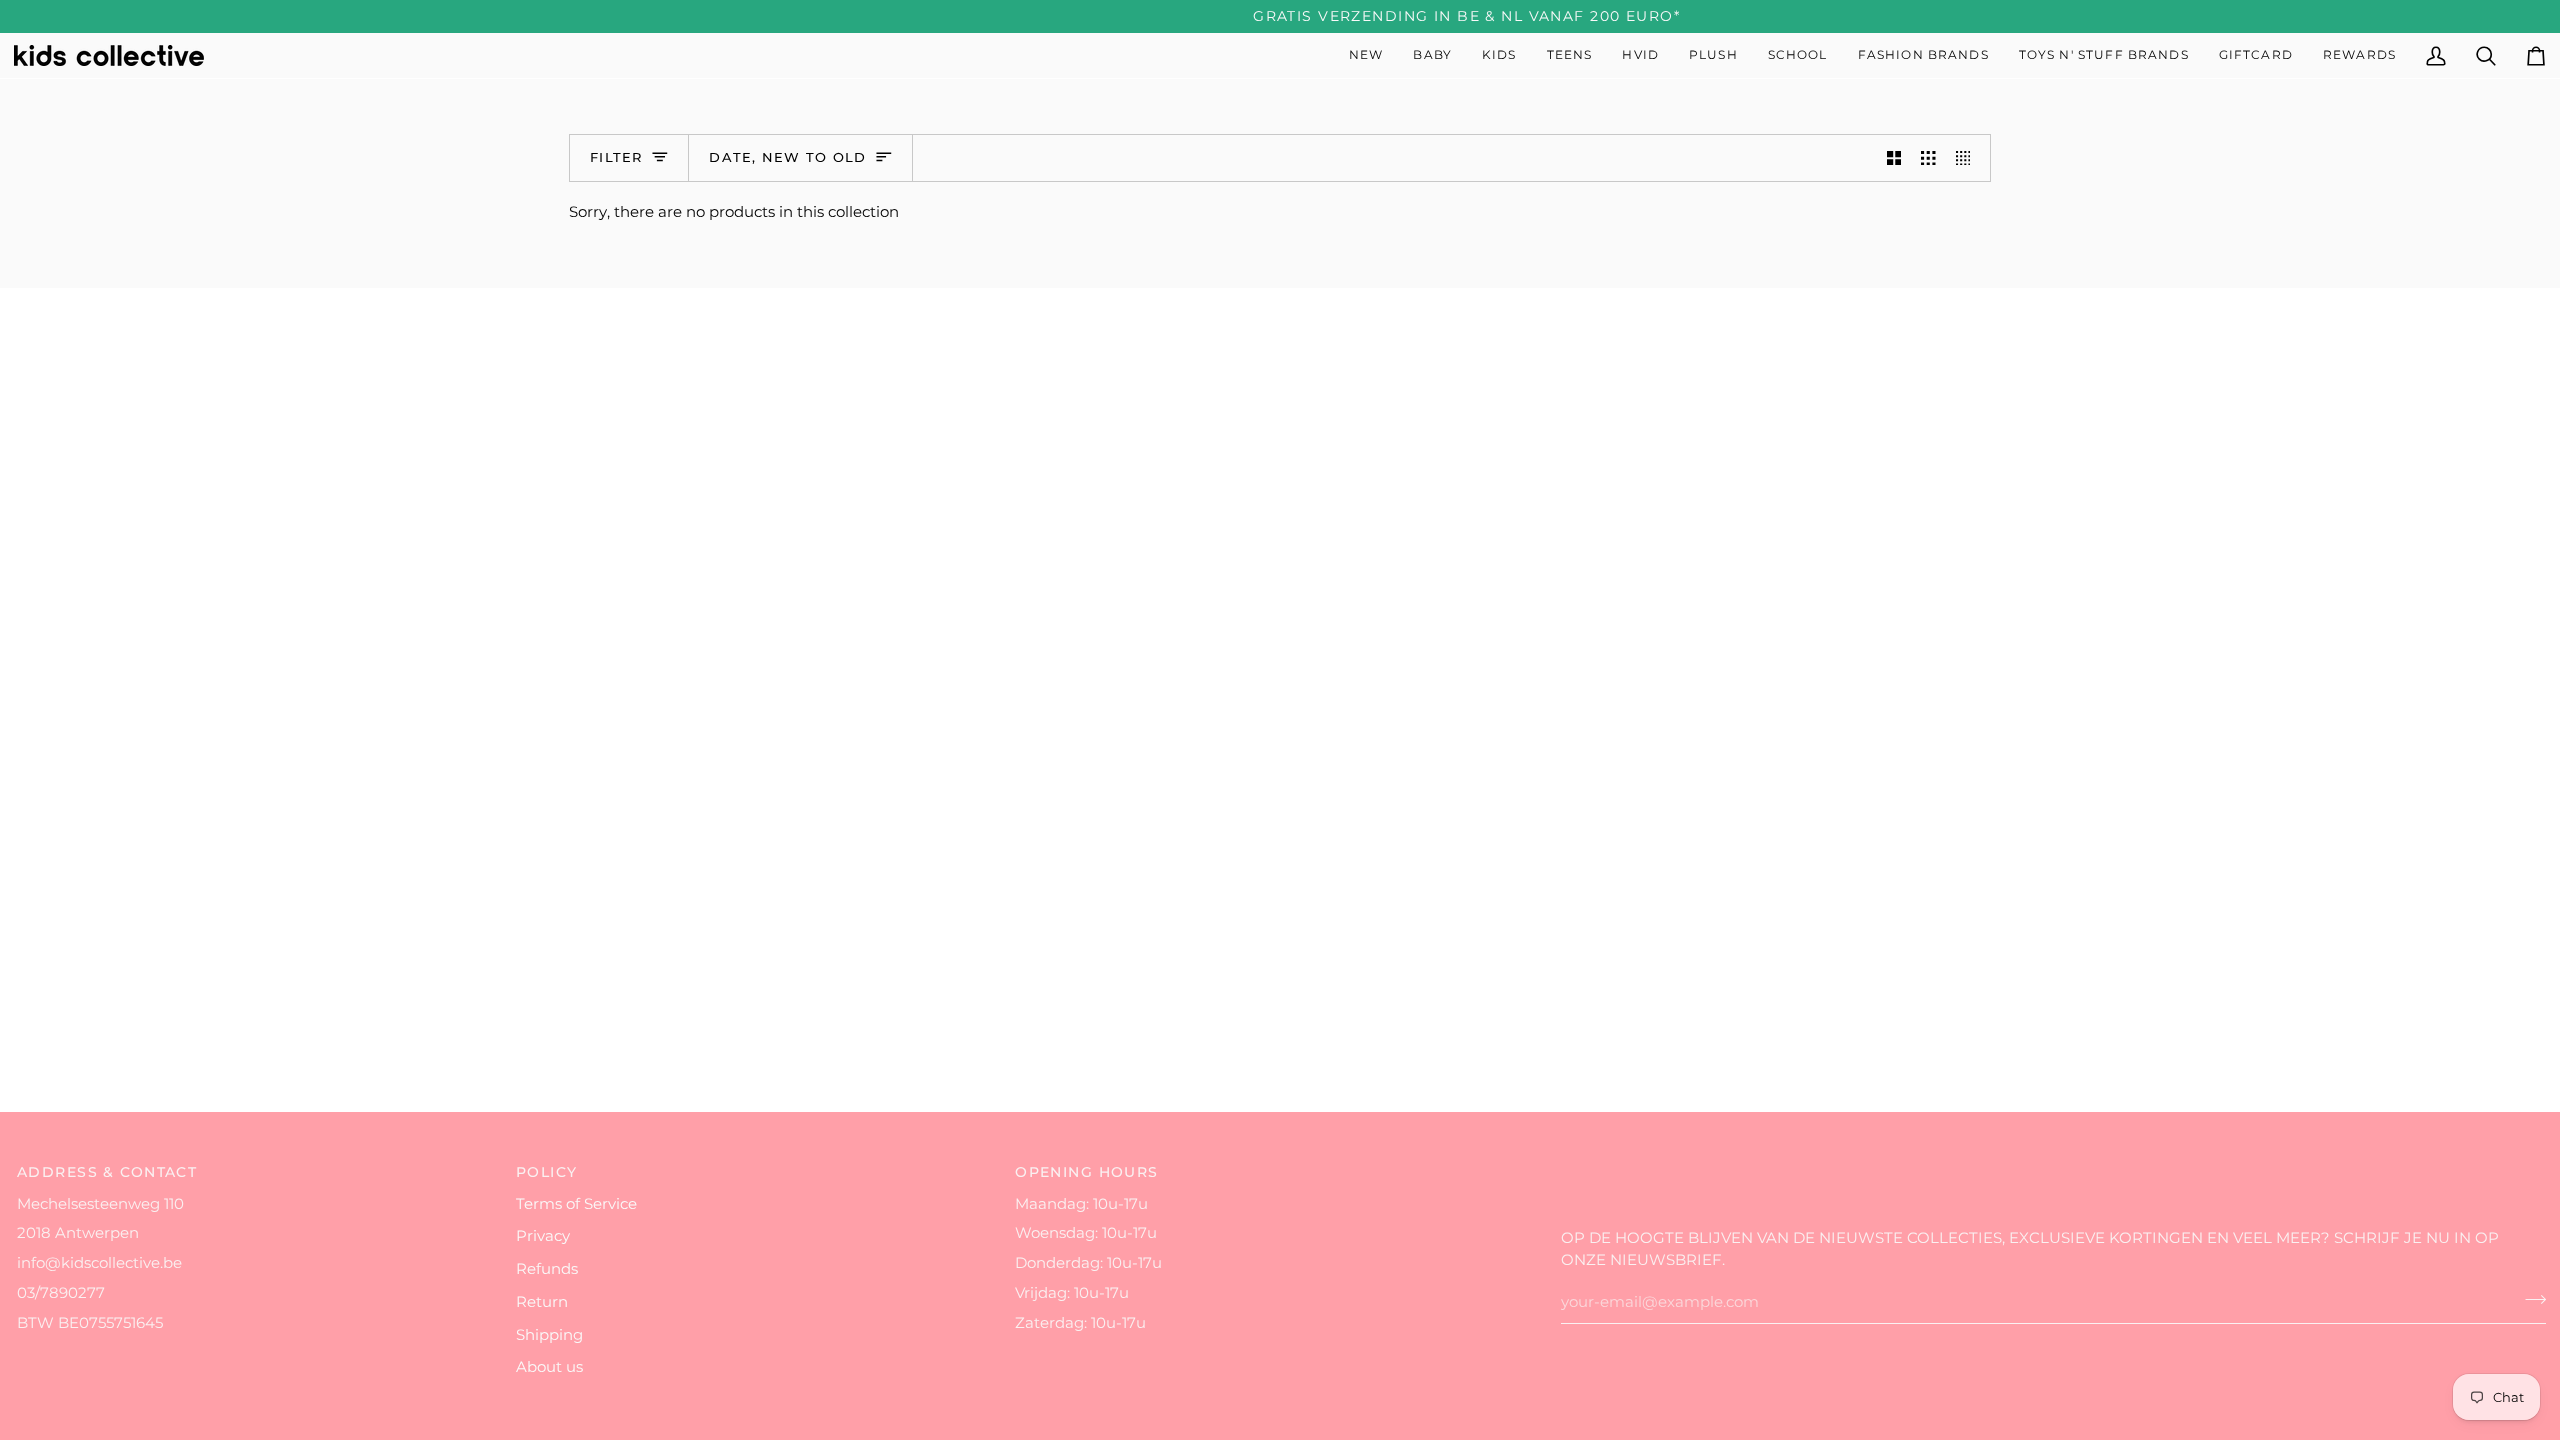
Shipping (549, 1335)
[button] (1432, 55)
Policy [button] (547, 1172)
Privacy (543, 1236)
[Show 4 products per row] (1968, 158)
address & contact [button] (107, 1172)
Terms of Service (576, 1204)
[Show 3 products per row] (1928, 158)
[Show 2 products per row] (1894, 158)
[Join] (2529, 1300)
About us (549, 1367)
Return (542, 1302)
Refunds (547, 1269)
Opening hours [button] (1087, 1172)
